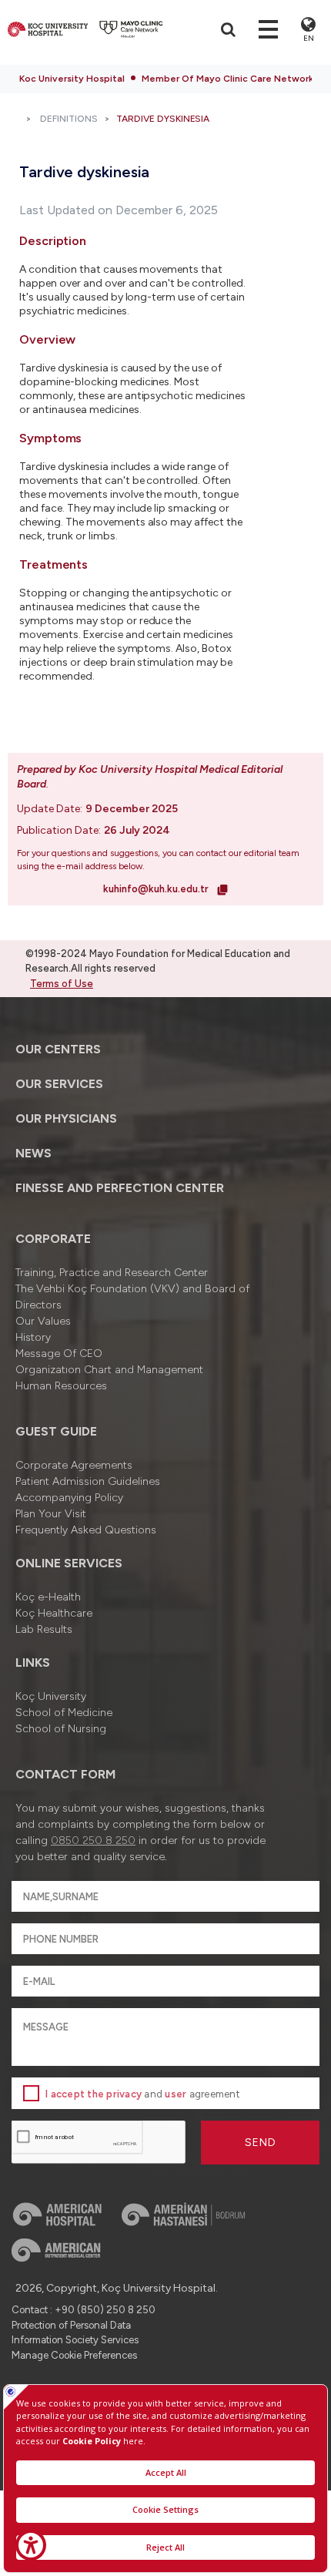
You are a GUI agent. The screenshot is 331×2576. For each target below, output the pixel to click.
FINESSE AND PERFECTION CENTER (120, 1188)
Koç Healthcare (54, 1613)
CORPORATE (53, 1239)
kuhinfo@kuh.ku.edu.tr (157, 889)
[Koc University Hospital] (48, 29)
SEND (261, 2143)
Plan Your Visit (51, 1514)
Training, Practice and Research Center (112, 1273)
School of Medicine (64, 1713)
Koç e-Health (48, 1597)
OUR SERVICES (59, 1084)
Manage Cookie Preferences (74, 2355)
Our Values (43, 1321)
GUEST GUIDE (56, 1431)
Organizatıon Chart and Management (109, 1370)
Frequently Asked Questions (86, 1530)
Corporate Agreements (74, 1465)
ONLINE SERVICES (69, 1563)
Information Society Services (75, 2340)
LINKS (33, 1662)
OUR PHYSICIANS (66, 1118)
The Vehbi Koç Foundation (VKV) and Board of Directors (132, 1297)
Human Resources (61, 1386)
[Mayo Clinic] (131, 29)
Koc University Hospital (72, 79)
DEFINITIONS (69, 119)
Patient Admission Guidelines (88, 1481)
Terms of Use (62, 984)
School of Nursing (61, 1729)
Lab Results (44, 1629)
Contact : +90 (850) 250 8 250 (84, 2310)
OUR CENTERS (58, 1049)
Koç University (51, 1696)
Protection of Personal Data (71, 2325)
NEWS (33, 1153)
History (33, 1337)
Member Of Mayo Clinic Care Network (227, 79)
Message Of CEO (59, 1353)
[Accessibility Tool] (31, 2545)
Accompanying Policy (69, 1498)
